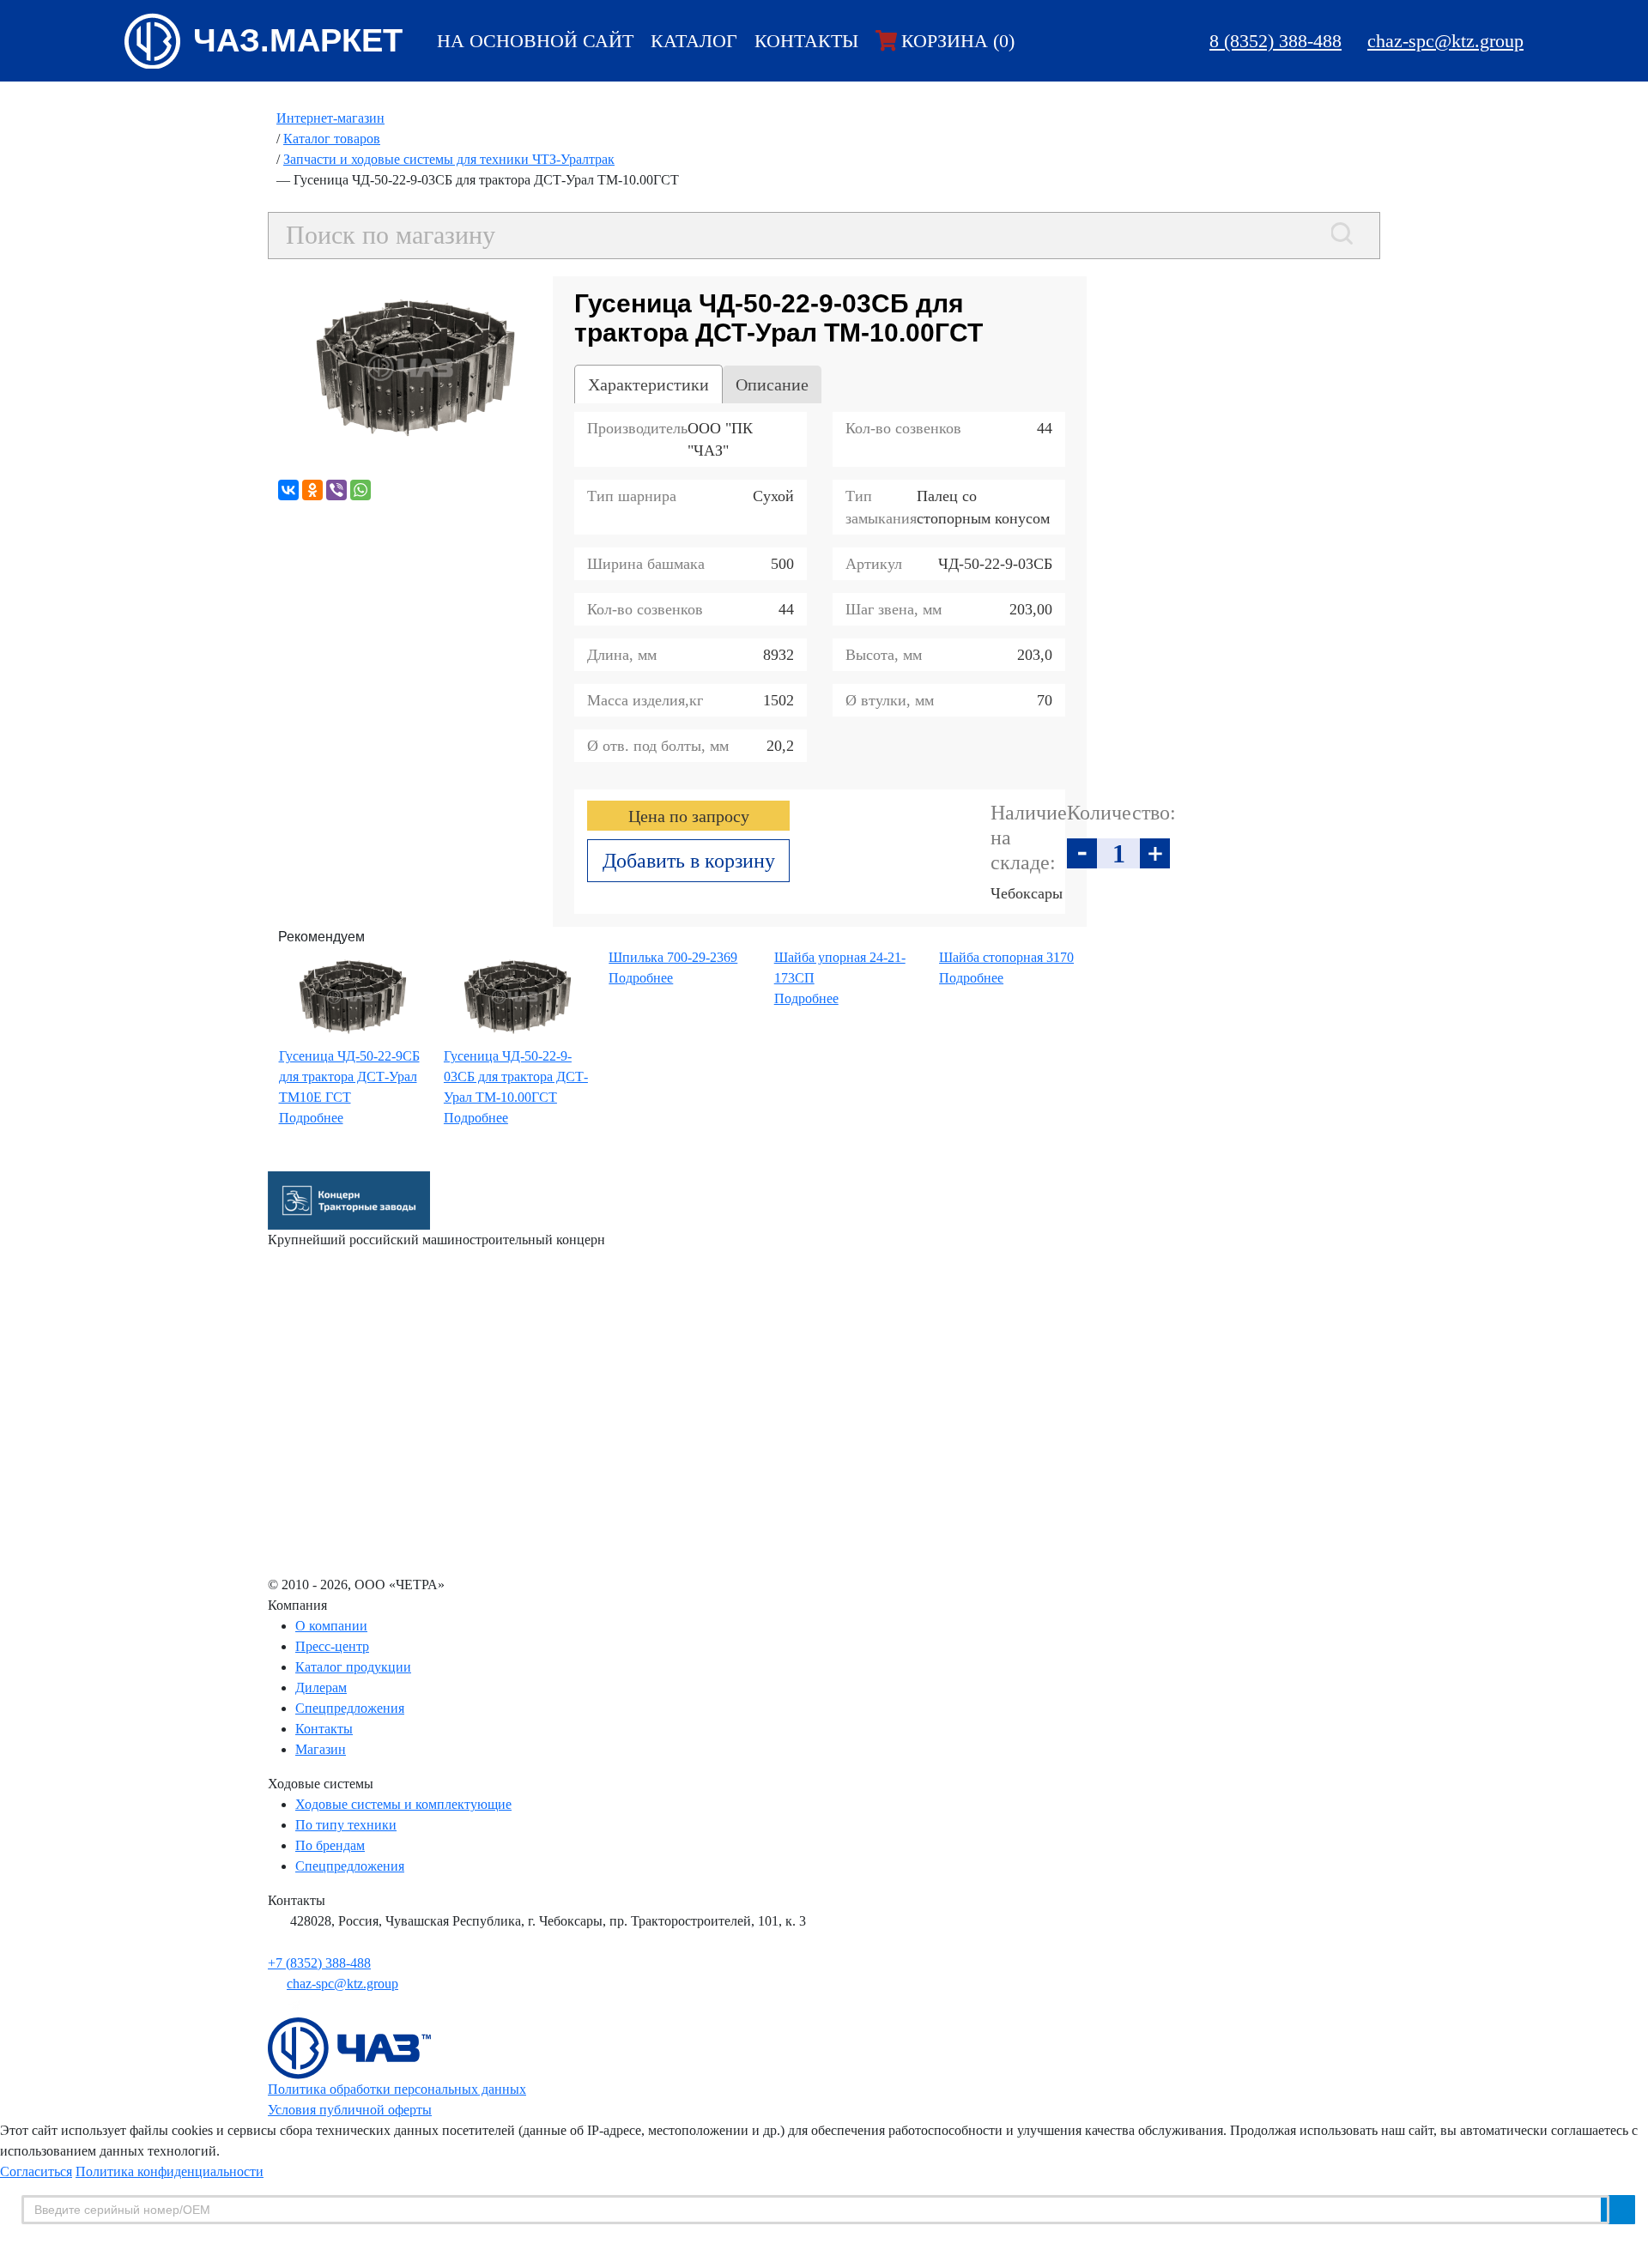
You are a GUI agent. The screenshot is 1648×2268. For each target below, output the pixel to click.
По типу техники (346, 1825)
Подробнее (311, 1118)
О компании (331, 1626)
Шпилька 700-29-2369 (673, 957)
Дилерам (321, 1687)
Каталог (694, 41)
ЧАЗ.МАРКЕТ (298, 40)
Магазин (321, 1749)
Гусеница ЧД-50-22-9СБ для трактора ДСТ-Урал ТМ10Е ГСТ (349, 1077)
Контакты (806, 41)
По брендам (330, 1845)
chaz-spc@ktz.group (1445, 41)
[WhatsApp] (360, 490)
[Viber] (336, 490)
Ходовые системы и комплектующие (403, 1804)
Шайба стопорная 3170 (1006, 957)
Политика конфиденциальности (170, 2171)
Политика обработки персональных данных (397, 2089)
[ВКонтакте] (288, 490)
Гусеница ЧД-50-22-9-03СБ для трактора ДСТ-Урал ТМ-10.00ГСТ (516, 1077)
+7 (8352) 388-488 (319, 1963)
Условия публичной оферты (350, 2110)
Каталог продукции (353, 1667)
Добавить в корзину (689, 861)
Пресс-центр (332, 1646)
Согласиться (36, 2171)
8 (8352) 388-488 (1275, 41)
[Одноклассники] (312, 490)
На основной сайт (535, 41)
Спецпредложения (350, 1708)
